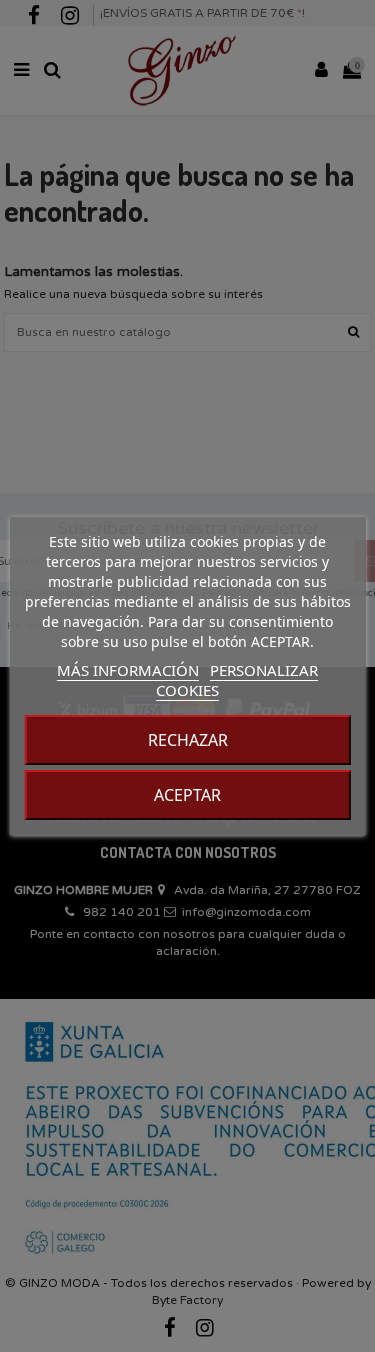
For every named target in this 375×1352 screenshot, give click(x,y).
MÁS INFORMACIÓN (128, 670)
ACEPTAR (187, 795)
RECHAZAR (188, 740)
